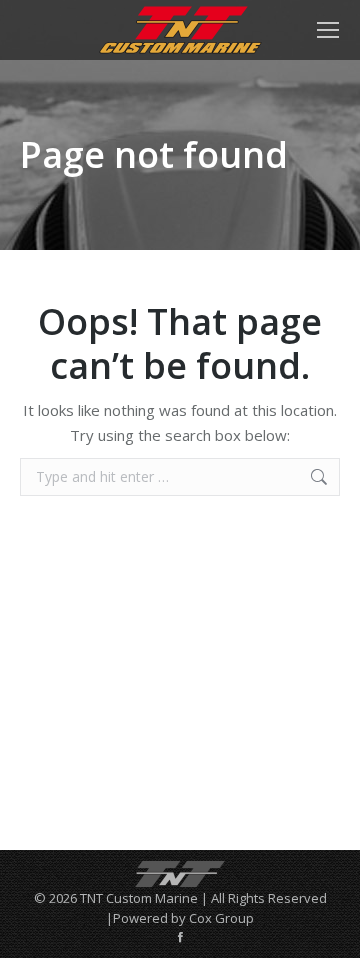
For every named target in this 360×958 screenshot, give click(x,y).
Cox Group (221, 918)
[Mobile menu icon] (328, 30)
